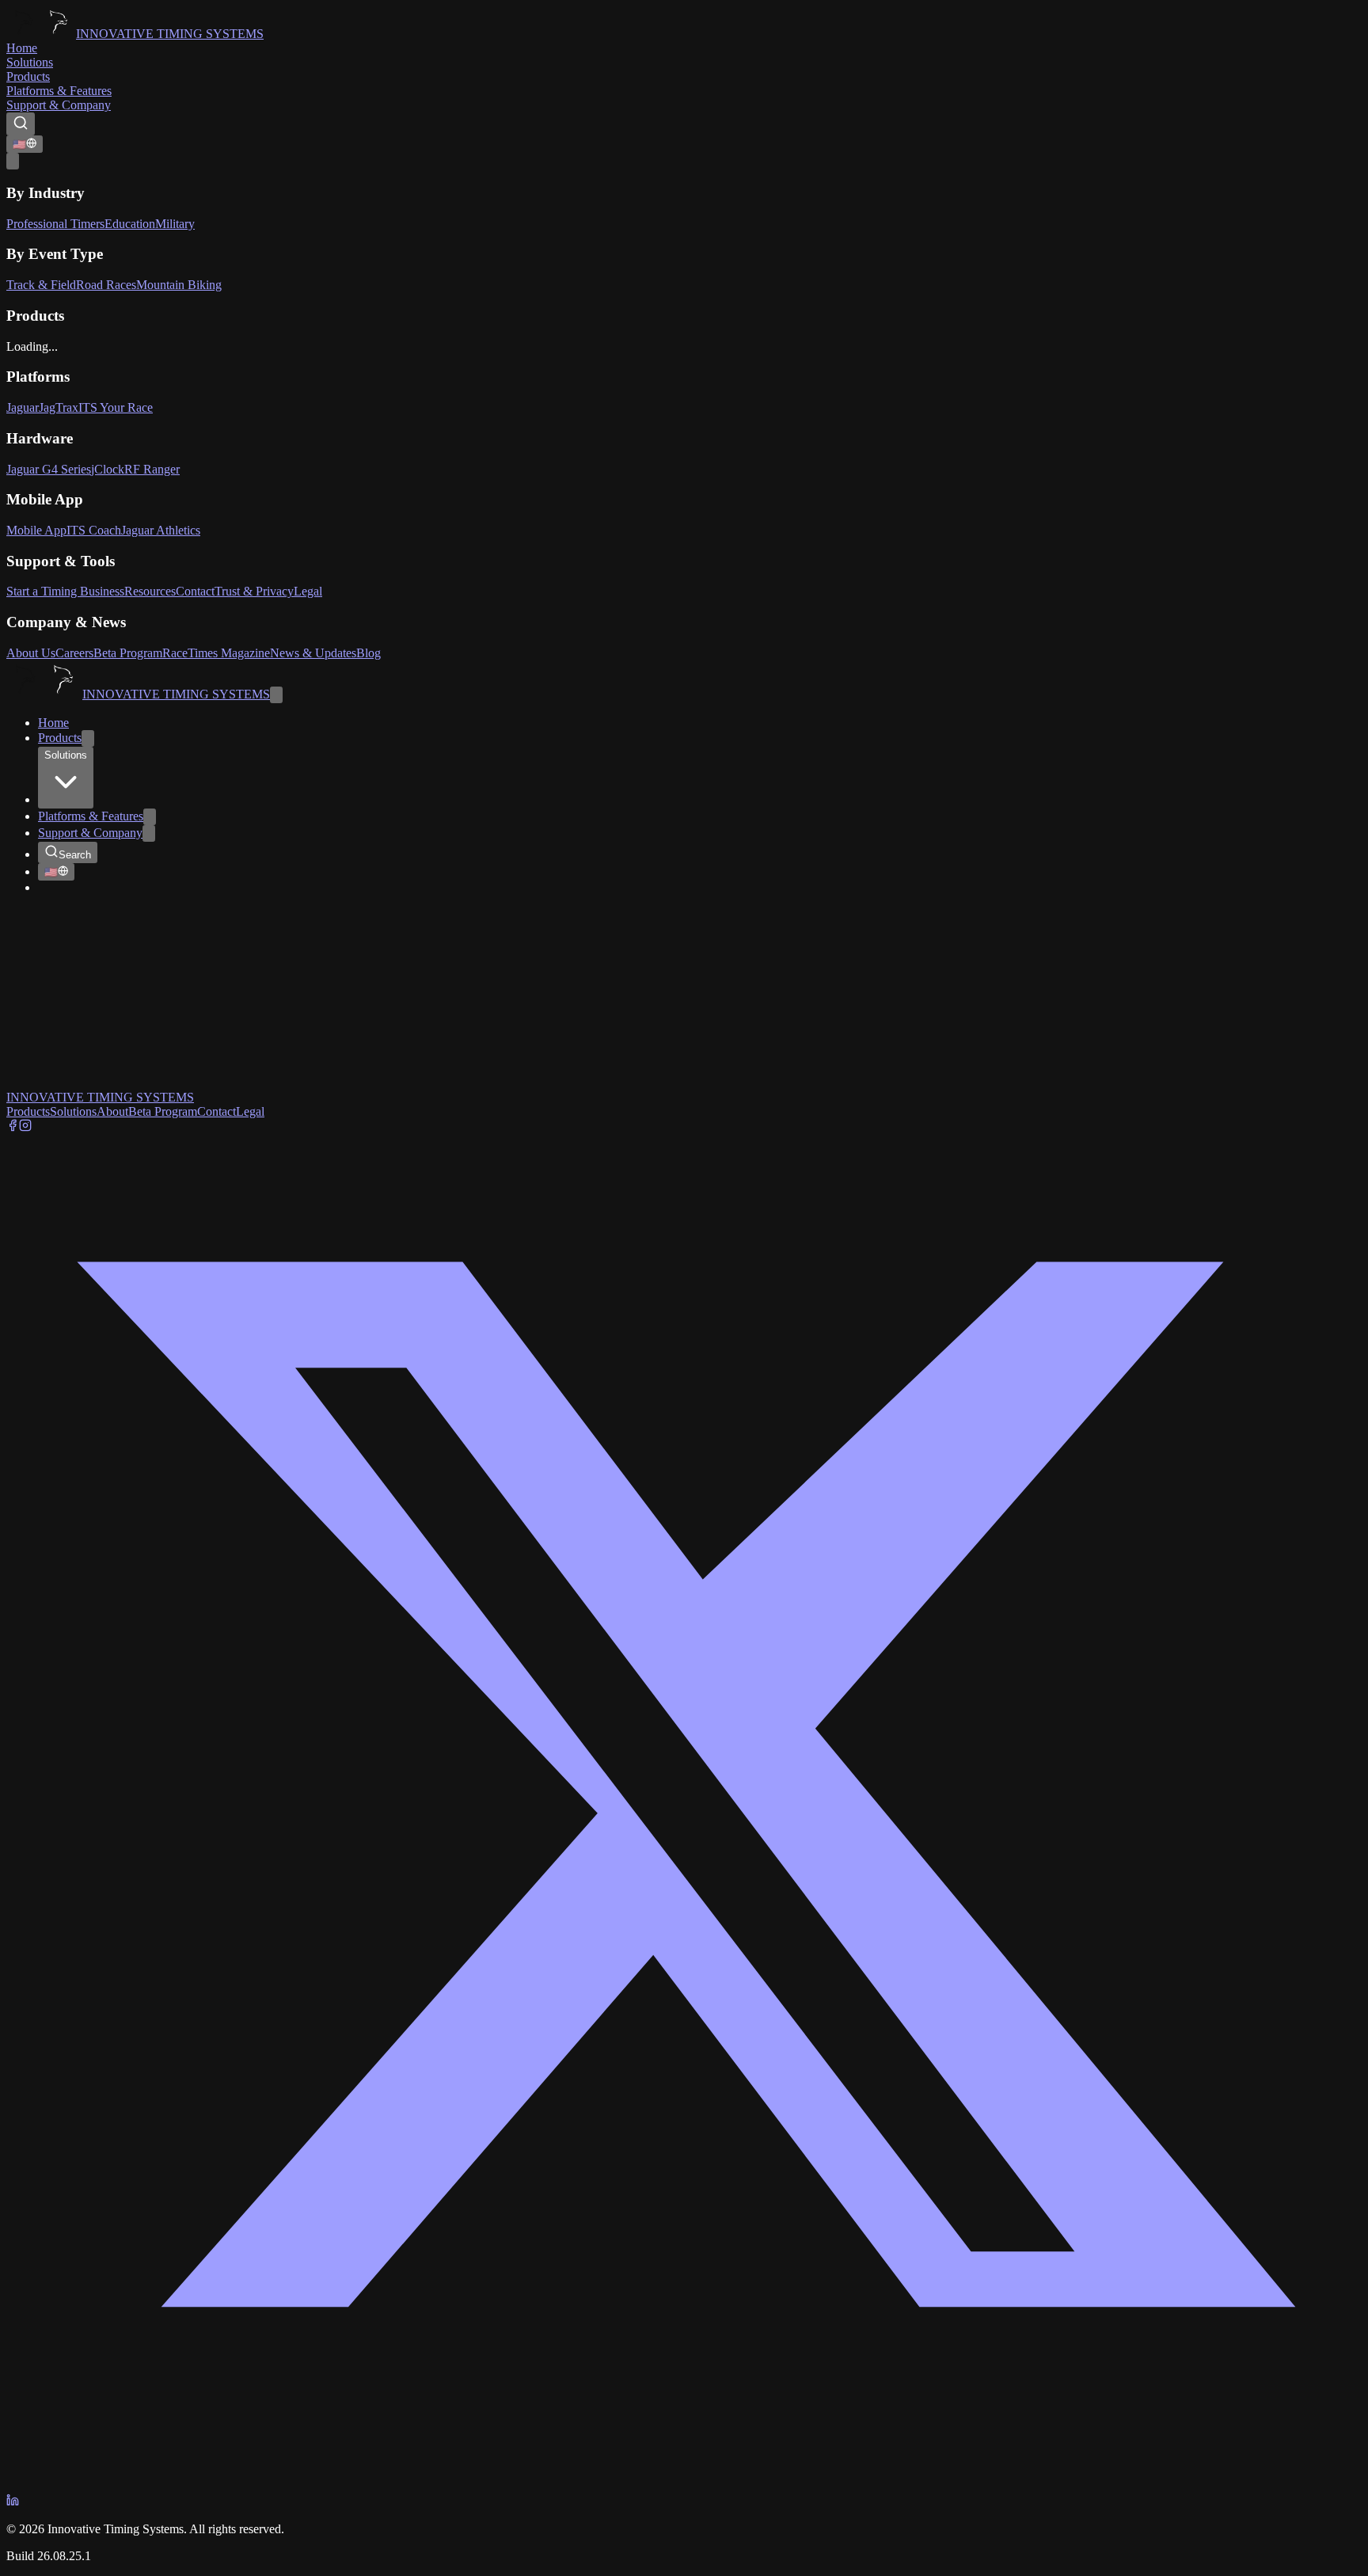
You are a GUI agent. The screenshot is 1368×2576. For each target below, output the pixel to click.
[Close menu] (276, 695)
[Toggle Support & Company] (149, 833)
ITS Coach (94, 530)
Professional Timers (55, 224)
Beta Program (128, 653)
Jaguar (23, 407)
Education (130, 224)
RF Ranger (152, 469)
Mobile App (36, 530)
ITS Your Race (116, 407)
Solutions (30, 62)
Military (175, 224)
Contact (195, 591)
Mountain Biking (179, 285)
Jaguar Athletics (161, 530)
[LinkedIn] (13, 2502)
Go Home (31, 1029)
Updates (142, 1083)
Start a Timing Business (65, 591)
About (112, 1111)
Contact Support (97, 1029)
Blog (369, 653)
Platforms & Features (59, 91)
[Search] (21, 124)
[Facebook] (13, 1127)
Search (75, 855)
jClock (108, 469)
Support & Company (59, 105)
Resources (150, 591)
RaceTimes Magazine (216, 653)
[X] (684, 2486)
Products (28, 76)
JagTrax (59, 407)
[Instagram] (25, 1127)
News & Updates (313, 653)
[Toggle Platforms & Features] (150, 817)
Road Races (106, 285)
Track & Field (41, 285)
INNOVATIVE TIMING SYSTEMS (170, 34)
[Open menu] (13, 161)
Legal (308, 591)
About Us (31, 653)
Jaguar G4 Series (49, 469)
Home (22, 48)
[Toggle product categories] (88, 738)
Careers (74, 653)
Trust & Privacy (254, 591)
